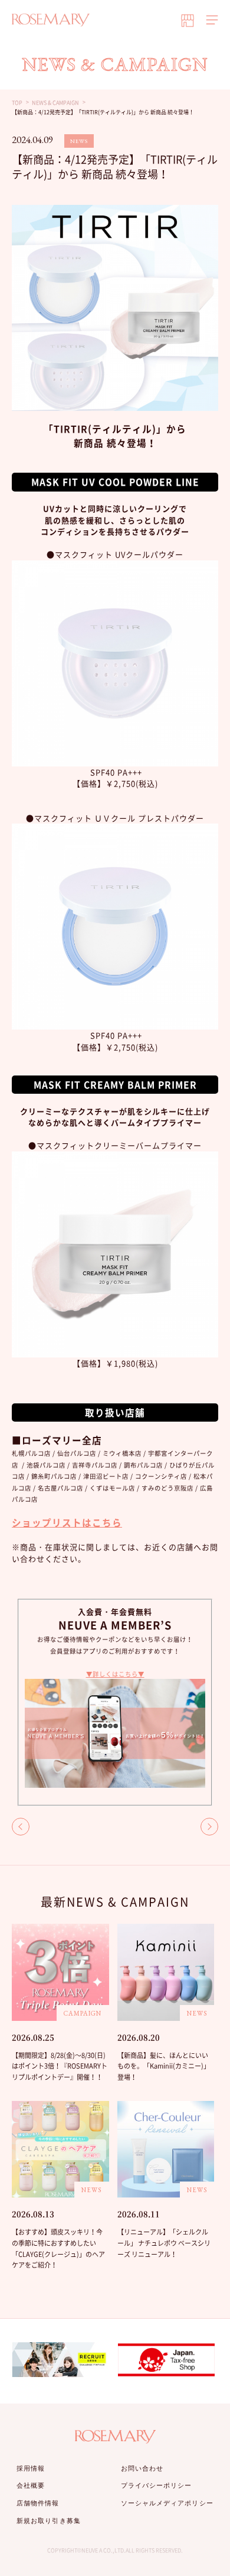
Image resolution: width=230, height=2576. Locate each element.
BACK (21, 1827)
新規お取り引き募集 (49, 2521)
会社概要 (31, 2485)
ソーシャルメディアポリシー (167, 2503)
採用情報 (31, 2468)
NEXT (209, 1827)
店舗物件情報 (38, 2503)
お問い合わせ (142, 2468)
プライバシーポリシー (157, 2485)
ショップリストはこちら (67, 1523)
